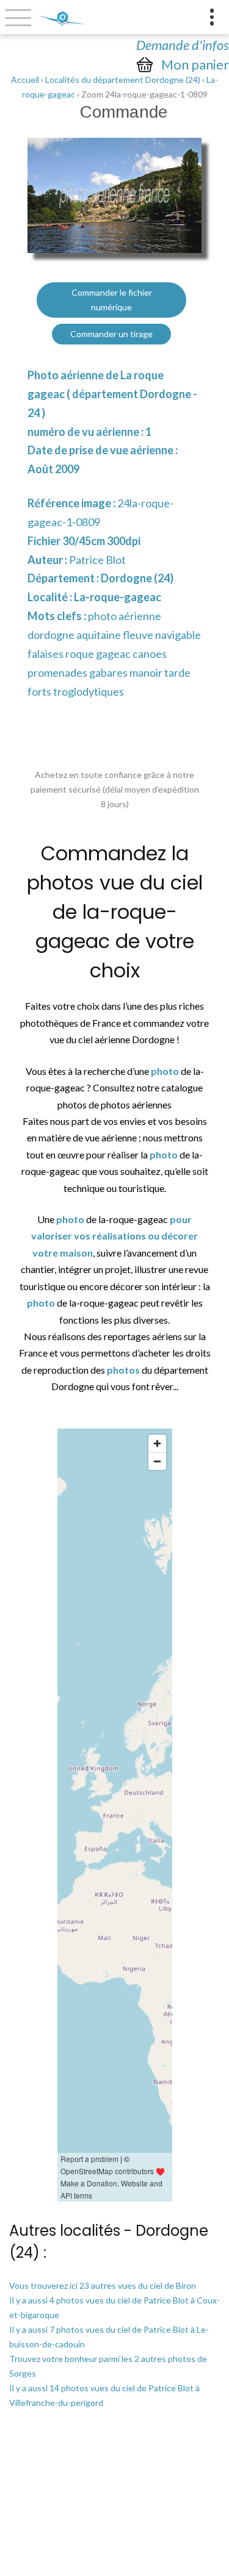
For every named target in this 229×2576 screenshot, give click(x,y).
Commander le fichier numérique (112, 300)
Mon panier (195, 65)
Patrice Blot (97, 560)
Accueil (25, 80)
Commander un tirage (111, 334)
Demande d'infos (183, 45)
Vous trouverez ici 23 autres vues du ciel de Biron (103, 2285)
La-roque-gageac (118, 597)
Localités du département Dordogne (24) (123, 80)
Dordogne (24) (137, 578)
